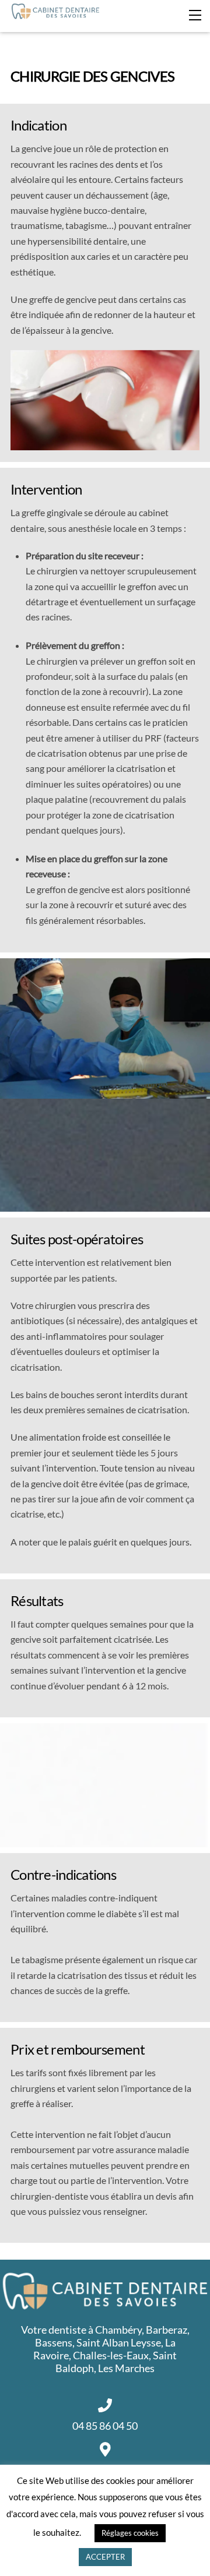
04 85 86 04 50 (105, 2426)
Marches (135, 2368)
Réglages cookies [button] (130, 2533)
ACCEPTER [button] (105, 2557)
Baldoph (75, 2368)
